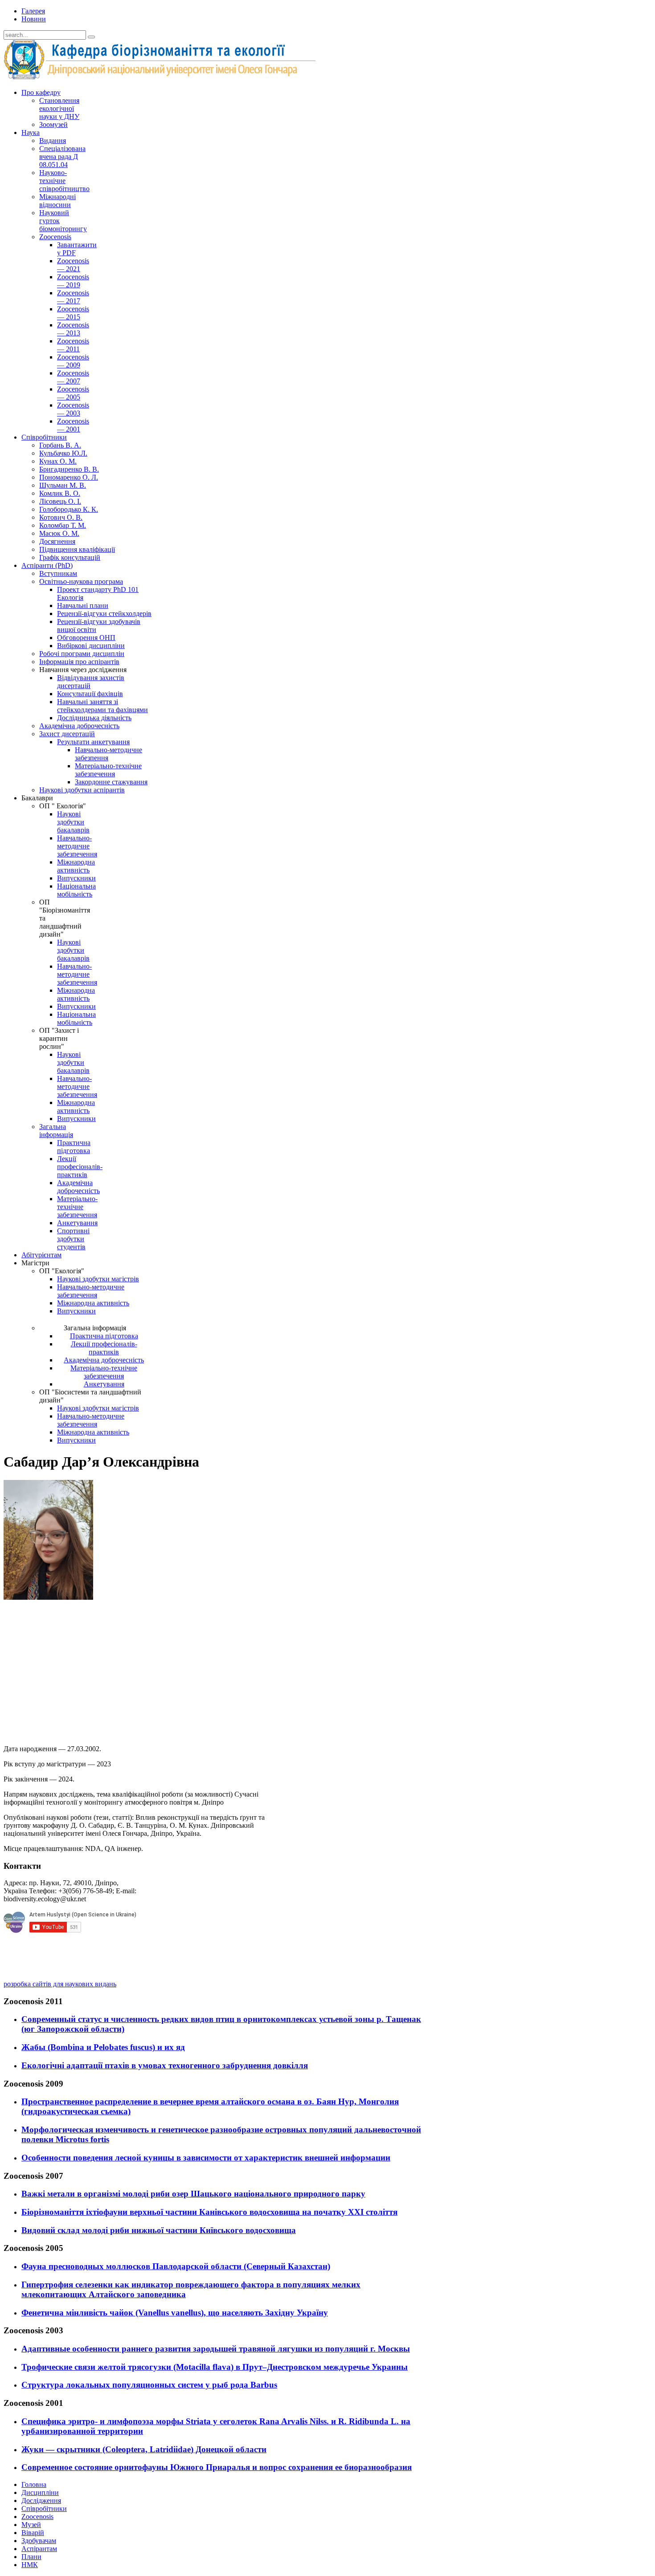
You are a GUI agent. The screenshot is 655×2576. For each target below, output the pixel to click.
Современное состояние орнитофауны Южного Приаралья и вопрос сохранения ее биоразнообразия (217, 2467)
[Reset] (91, 37)
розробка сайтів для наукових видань (60, 1984)
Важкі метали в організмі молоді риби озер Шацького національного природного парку (193, 2194)
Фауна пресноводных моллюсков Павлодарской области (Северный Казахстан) (176, 2266)
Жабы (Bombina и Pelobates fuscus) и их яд (103, 2047)
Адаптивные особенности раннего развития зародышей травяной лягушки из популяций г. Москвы (216, 2349)
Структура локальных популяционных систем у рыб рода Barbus (149, 2385)
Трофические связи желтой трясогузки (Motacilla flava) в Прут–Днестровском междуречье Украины (215, 2367)
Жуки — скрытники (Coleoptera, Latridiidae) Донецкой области (144, 2449)
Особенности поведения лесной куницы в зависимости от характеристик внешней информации (206, 2158)
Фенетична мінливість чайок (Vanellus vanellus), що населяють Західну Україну (175, 2313)
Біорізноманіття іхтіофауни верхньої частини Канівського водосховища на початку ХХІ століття (209, 2212)
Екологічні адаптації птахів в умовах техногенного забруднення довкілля (165, 2065)
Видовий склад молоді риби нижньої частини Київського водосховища (159, 2230)
